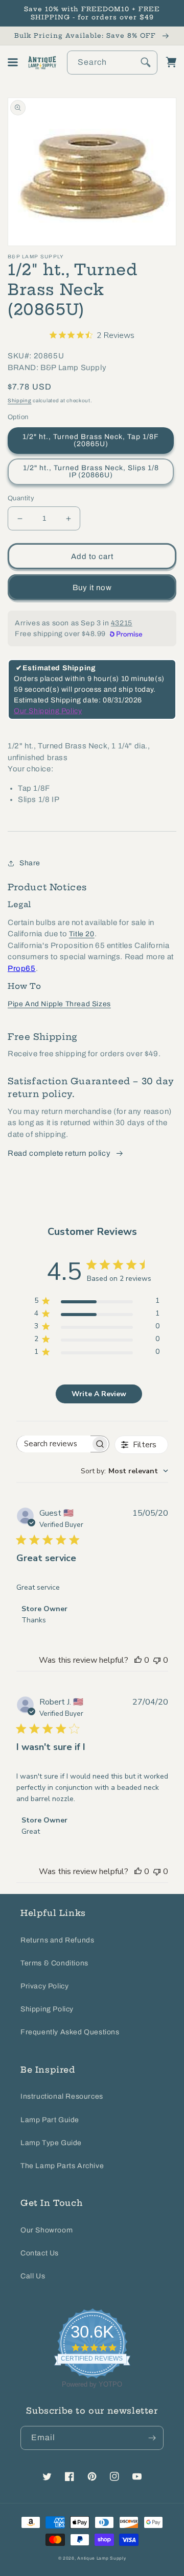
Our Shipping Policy (48, 711)
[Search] (146, 62)
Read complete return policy (59, 1153)
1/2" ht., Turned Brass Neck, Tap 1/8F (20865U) (91, 440)
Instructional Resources (62, 2096)
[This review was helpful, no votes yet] (138, 1660)
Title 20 (82, 934)
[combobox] (112, 63)
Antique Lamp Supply (101, 2558)
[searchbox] (54, 1444)
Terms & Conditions (54, 1963)
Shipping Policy (47, 2009)
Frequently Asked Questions (70, 2032)
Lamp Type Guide (51, 2143)
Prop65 (22, 968)
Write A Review (99, 1394)
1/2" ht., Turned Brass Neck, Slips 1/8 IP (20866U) (91, 471)
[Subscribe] (152, 2438)
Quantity (21, 498)
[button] (13, 62)
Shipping (20, 400)
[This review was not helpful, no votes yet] (157, 1660)
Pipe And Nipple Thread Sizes (59, 1004)
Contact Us (40, 2253)
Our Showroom (47, 2230)
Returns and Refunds (57, 1940)
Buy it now (92, 588)
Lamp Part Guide (50, 2120)
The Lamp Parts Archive (62, 2166)
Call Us (33, 2276)
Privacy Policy (44, 1986)
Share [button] (30, 863)
